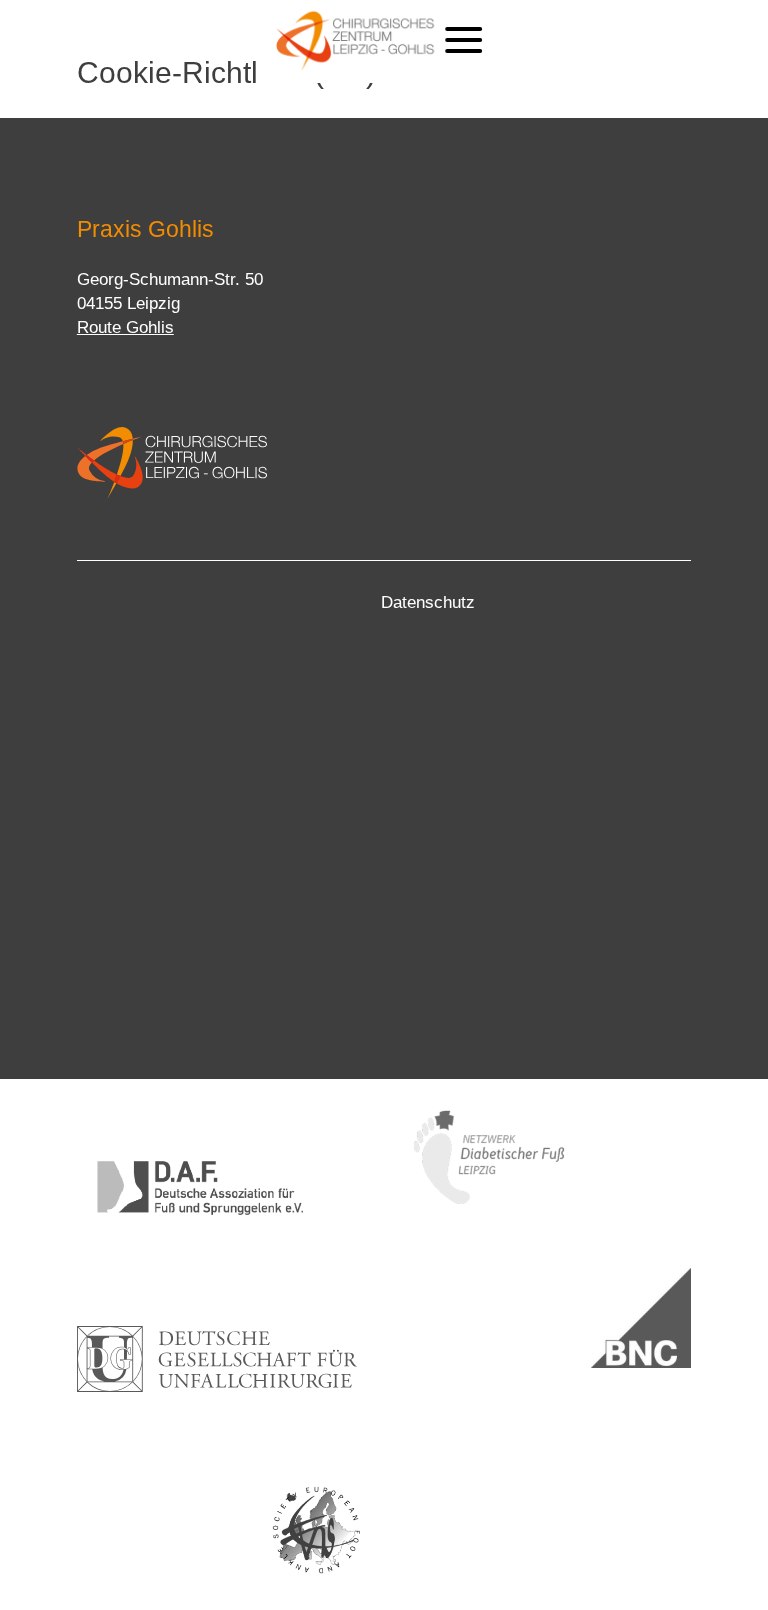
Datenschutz (428, 602)
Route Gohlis (125, 327)
